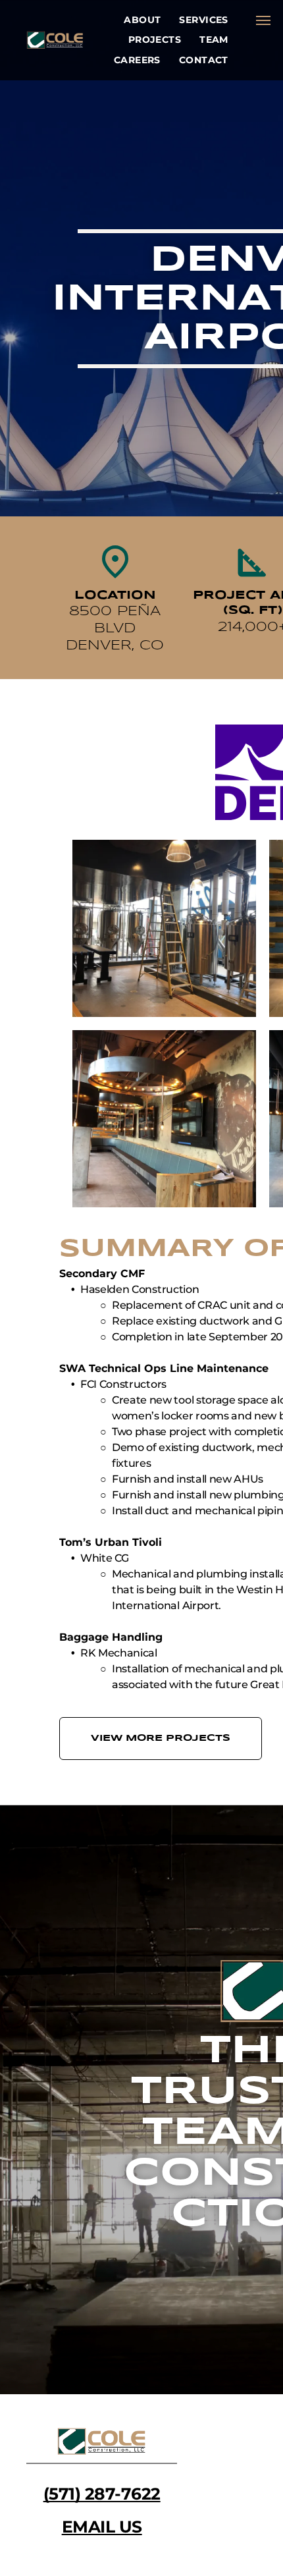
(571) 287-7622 (102, 2494)
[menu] (263, 20)
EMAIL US (102, 2527)
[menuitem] (142, 20)
